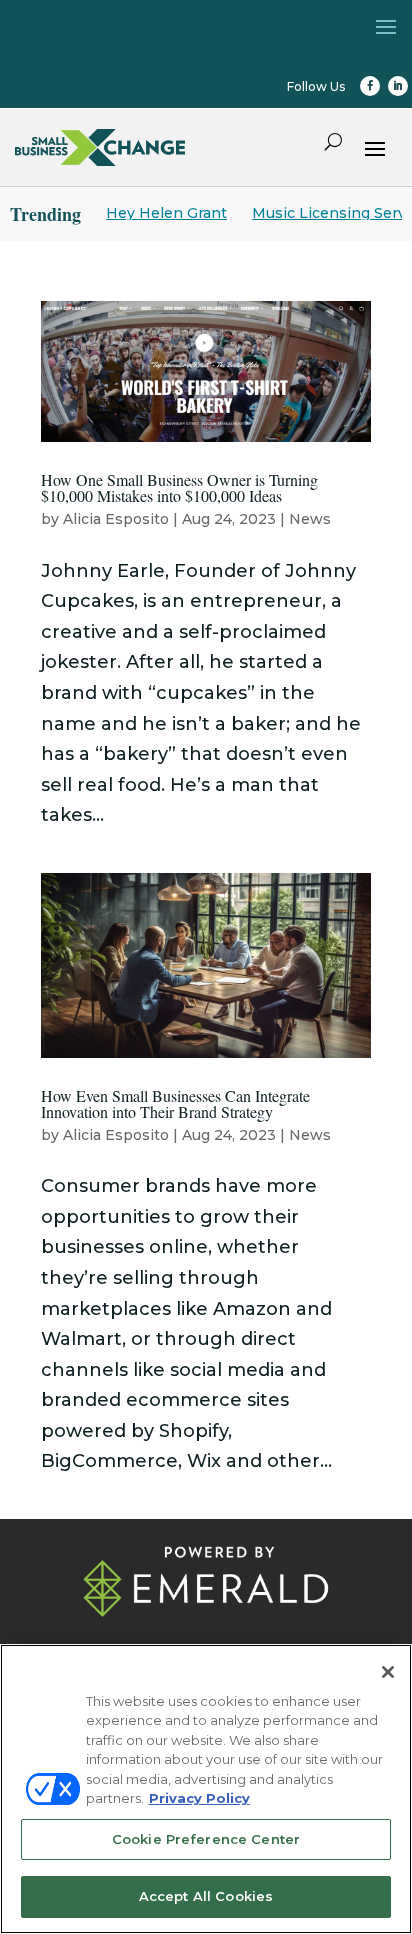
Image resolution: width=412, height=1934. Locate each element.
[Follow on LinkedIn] (398, 86)
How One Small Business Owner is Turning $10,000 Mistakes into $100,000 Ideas (179, 487)
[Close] (388, 1672)
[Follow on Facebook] (370, 86)
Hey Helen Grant (166, 213)
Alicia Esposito (116, 519)
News (310, 519)
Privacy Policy (199, 1798)
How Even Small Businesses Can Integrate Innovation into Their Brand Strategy (175, 1103)
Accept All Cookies (206, 1896)
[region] (206, 1789)
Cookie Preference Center (206, 1839)
